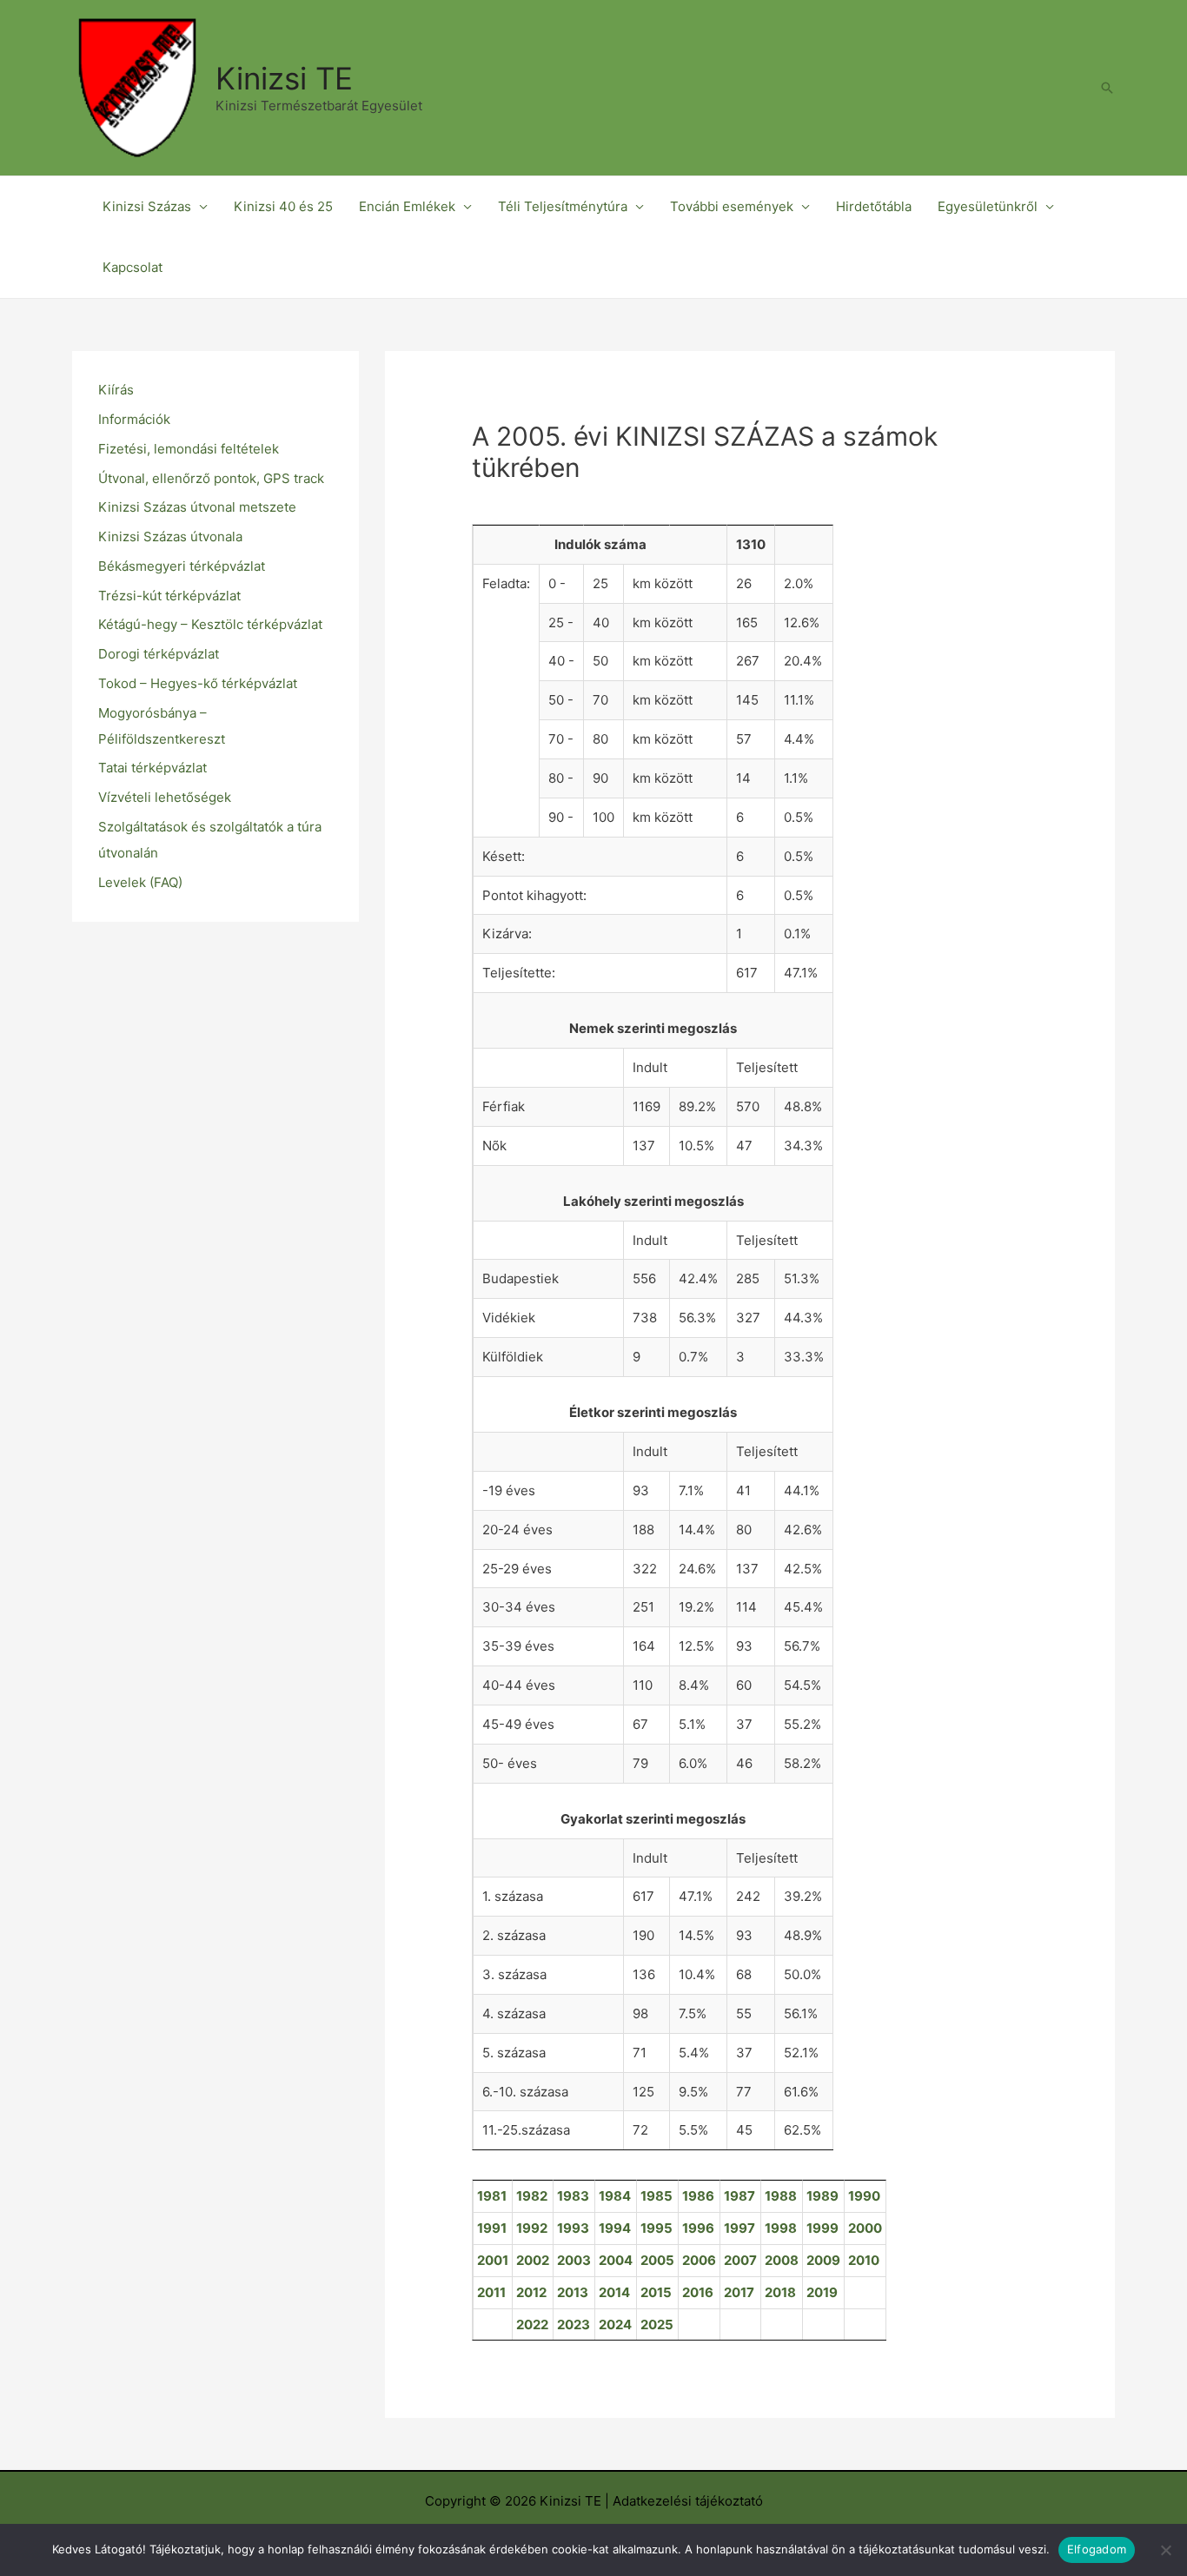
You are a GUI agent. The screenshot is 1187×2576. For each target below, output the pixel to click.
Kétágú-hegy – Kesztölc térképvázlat (210, 624)
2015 (656, 2292)
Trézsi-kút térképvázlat (169, 596)
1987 (739, 2196)
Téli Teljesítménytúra (563, 206)
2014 (614, 2292)
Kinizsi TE (284, 78)
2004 (616, 2260)
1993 (573, 2228)
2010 (864, 2260)
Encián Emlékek (407, 206)
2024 (615, 2324)
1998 (781, 2228)
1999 (822, 2228)
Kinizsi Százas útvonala (170, 536)
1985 (656, 2196)
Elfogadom (1097, 2549)
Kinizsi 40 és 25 (283, 206)
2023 (574, 2324)
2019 (822, 2292)
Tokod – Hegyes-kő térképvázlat (198, 683)
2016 (698, 2292)
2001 (493, 2260)
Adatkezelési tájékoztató (688, 2501)
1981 (492, 2196)
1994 (615, 2228)
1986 (698, 2196)
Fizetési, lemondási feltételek (189, 449)
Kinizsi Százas (147, 206)
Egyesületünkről (988, 206)
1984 (615, 2196)
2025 (657, 2324)
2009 (823, 2260)
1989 (822, 2196)
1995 (656, 2228)
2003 (574, 2260)
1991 (492, 2228)
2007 (740, 2260)
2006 (699, 2260)
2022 (532, 2324)
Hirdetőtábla (874, 206)
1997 (739, 2228)
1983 (573, 2196)
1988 (781, 2196)
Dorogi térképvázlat (159, 654)
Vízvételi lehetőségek (165, 797)
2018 (780, 2292)
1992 (532, 2228)
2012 (531, 2292)
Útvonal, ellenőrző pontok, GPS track (211, 478)
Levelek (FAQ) (140, 882)
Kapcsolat (133, 267)
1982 (532, 2196)
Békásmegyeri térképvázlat (182, 566)
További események (732, 206)
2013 (573, 2292)
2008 (782, 2260)
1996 (698, 2228)
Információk (134, 419)
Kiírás (116, 390)
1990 (864, 2196)
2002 (533, 2260)
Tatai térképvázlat (153, 768)
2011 (491, 2292)
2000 (865, 2228)
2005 (657, 2260)
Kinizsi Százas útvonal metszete (197, 507)
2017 (739, 2292)
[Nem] (1165, 2550)
